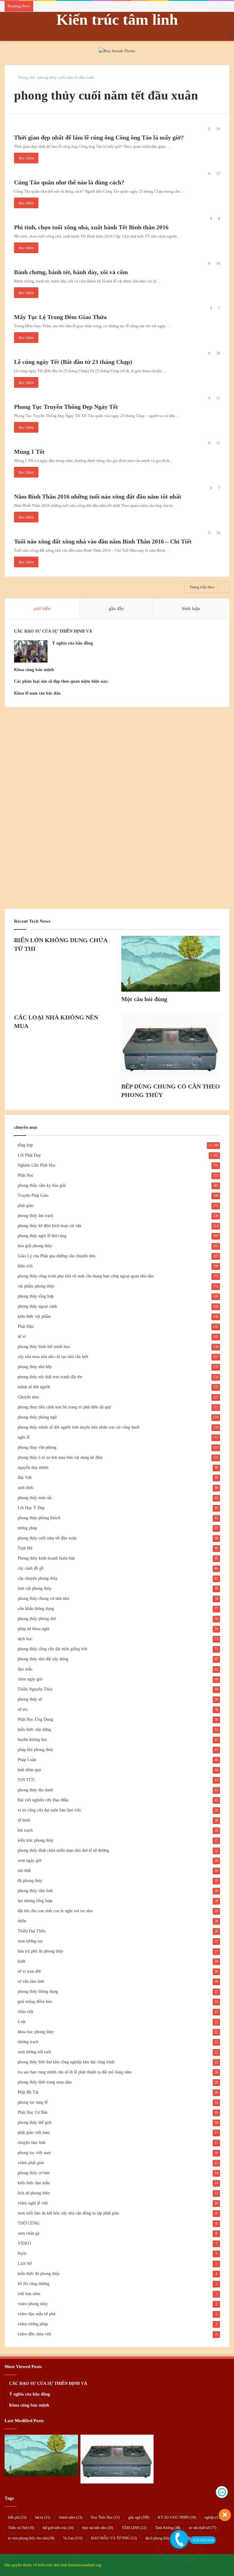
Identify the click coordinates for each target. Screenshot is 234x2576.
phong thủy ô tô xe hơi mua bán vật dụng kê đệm (60, 1457)
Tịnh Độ (25, 1548)
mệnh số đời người (34, 1387)
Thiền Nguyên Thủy (35, 1689)
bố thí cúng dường (34, 2284)
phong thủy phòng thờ (37, 1619)
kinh (21, 1961)
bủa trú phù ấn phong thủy (41, 1951)
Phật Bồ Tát (28, 2092)
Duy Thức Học (105, 2517)
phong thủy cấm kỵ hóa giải (42, 1185)
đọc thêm (26, 158)
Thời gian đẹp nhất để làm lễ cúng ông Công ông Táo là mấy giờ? (99, 137)
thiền (22, 1921)
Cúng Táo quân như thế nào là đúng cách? (69, 182)
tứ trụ (23, 1709)
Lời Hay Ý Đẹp (31, 1508)
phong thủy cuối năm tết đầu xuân (47, 1538)
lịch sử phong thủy (34, 2193)
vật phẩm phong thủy (36, 1286)
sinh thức (26, 1488)
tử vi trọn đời (29, 1971)
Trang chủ (26, 77)
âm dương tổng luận (35, 1901)
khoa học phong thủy (36, 2032)
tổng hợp (25, 1145)
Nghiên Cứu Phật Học (37, 1165)
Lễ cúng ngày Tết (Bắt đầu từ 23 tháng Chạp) (73, 362)
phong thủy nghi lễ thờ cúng (42, 1236)
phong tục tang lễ (33, 2102)
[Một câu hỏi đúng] (171, 964)
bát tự (43, 2517)
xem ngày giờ (29, 1860)
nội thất (24, 1871)
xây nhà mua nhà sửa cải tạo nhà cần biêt (53, 1357)
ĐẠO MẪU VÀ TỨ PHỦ (114, 2538)
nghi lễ (24, 1437)
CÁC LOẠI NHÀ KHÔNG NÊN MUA (67, 6)
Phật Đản (26, 1326)
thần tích (25, 1266)
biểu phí (17, 2517)
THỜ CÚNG (29, 2223)
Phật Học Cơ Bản (33, 2112)
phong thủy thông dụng (38, 1991)
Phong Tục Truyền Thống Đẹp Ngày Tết (66, 407)
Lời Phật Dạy (29, 1155)
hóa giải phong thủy (35, 1246)
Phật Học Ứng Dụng (35, 1719)
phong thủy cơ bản (34, 2173)
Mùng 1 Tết (29, 452)
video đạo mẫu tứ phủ (37, 2314)
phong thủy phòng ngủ (37, 1417)
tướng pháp (27, 1528)
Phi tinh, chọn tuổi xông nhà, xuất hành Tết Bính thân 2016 (91, 227)
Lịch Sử (25, 2264)
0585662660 (204, 2540)
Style (22, 2253)
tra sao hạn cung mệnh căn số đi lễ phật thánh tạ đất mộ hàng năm (75, 2072)
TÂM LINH (134, 2528)
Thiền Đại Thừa (32, 1931)
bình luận (191, 609)
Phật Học (26, 1175)
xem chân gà (28, 2233)
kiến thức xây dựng (34, 1729)
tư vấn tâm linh (31, 1981)
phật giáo (26, 1206)
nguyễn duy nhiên (33, 1468)
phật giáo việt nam (34, 2133)
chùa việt (25, 2012)
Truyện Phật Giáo (33, 1195)
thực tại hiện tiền (98, 2528)
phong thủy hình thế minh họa (44, 1347)
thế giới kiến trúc (58, 2528)
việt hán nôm (29, 2294)
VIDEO (24, 2243)
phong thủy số (30, 1699)
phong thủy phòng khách (39, 1518)
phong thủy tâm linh (35, 1891)
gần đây (116, 609)
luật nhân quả (29, 1770)
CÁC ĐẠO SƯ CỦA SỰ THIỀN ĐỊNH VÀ (53, 631)
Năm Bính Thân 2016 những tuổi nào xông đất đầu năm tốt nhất (98, 496)
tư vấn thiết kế (203, 2528)
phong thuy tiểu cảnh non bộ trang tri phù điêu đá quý (64, 1407)
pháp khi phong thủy (35, 1750)
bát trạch (25, 1830)
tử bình (24, 1820)
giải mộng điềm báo (35, 2002)
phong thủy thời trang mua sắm (45, 2082)
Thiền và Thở (21, 2528)
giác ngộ (139, 2517)
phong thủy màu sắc (35, 1498)
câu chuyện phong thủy (38, 1578)
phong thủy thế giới (35, 2122)
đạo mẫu (25, 1669)
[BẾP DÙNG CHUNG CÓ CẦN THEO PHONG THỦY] (171, 1046)
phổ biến (42, 609)
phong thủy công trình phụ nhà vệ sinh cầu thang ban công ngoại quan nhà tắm (86, 1276)
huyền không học (32, 1740)
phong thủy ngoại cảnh (37, 1306)
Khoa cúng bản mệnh (34, 670)
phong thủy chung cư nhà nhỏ (43, 1599)
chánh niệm (71, 2517)
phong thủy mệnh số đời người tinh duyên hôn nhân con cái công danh (79, 1427)
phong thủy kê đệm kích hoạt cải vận (50, 1226)
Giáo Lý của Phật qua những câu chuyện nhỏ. (57, 1256)
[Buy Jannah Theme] (117, 50)
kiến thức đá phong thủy (39, 2274)
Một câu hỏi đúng (144, 999)
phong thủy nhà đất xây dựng (43, 1659)
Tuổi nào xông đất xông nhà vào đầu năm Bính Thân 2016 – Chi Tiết (103, 541)
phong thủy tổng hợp (36, 1296)
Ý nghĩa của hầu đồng (73, 643)
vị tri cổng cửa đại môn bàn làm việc (50, 1810)
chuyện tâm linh (32, 2143)
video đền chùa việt (34, 2334)
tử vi (22, 1337)
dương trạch (28, 2042)
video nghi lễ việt (33, 2203)
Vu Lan (73, 2538)
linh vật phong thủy (35, 1588)
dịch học (25, 1639)
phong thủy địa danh (35, 1790)
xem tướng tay (30, 1941)
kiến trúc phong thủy (36, 1840)
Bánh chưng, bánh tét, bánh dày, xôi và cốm (71, 272)
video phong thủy (33, 2304)
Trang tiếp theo (202, 587)
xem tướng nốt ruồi (34, 2052)
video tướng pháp (33, 2324)
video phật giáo (31, 2163)
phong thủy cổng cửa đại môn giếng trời (52, 1649)
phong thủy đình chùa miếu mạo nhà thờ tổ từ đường (63, 1850)
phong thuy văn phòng (37, 1447)
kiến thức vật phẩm (34, 1316)
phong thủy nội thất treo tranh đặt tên (50, 1377)
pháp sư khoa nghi (34, 1629)
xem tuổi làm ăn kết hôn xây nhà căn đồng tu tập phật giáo (68, 2213)
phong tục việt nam (34, 2153)
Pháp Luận (27, 1760)
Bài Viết (25, 1478)
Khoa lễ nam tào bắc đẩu (37, 693)
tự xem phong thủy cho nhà (31, 2538)
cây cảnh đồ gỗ (31, 1568)
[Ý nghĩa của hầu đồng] (31, 651)
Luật (22, 2022)
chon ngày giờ (30, 1679)
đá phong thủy (30, 1881)
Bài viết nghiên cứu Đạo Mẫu (43, 1800)
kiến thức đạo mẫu (34, 2183)
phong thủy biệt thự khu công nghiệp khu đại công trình (66, 2062)
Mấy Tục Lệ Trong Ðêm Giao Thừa (60, 317)
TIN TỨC (26, 1780)
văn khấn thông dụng (36, 1609)
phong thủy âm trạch (35, 1216)
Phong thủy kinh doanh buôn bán (46, 1558)
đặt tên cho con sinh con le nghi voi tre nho (55, 1911)
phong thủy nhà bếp (35, 1367)
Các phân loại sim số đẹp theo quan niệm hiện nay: (61, 681)
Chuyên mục (28, 1397)
